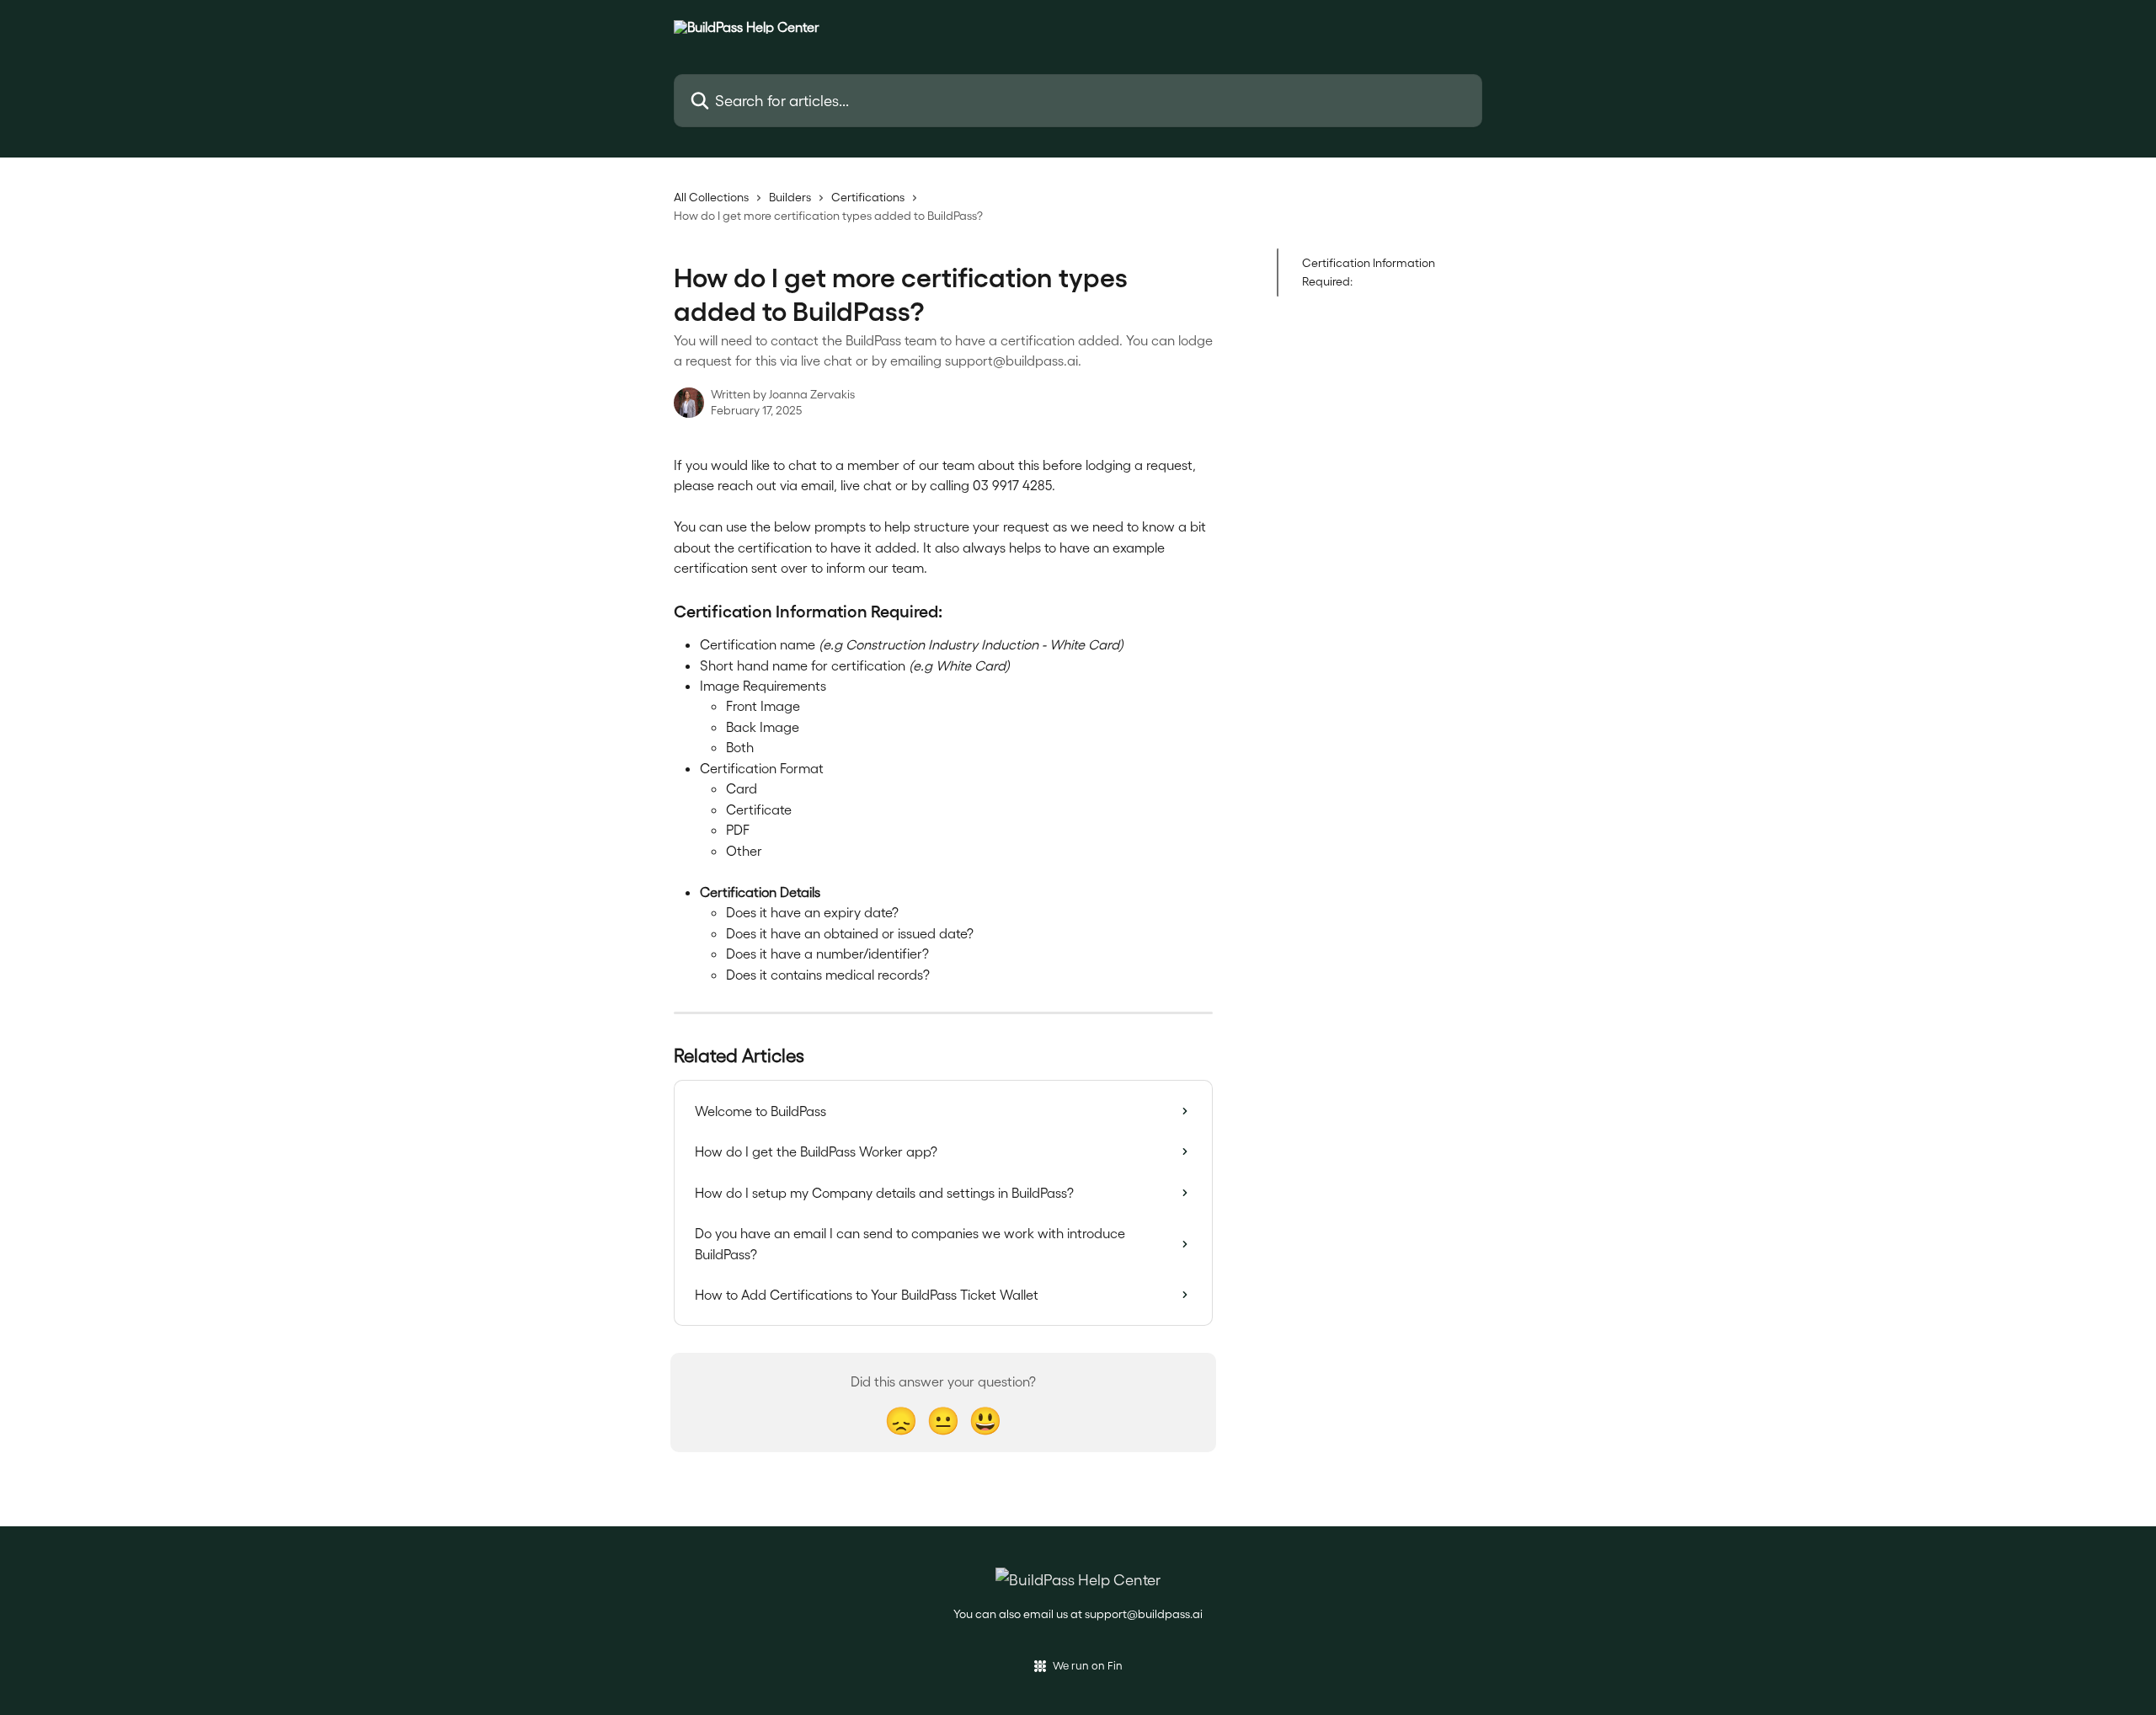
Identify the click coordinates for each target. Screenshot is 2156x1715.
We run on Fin (1088, 1665)
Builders (790, 197)
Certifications (868, 197)
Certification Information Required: (1369, 272)
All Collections (711, 197)
